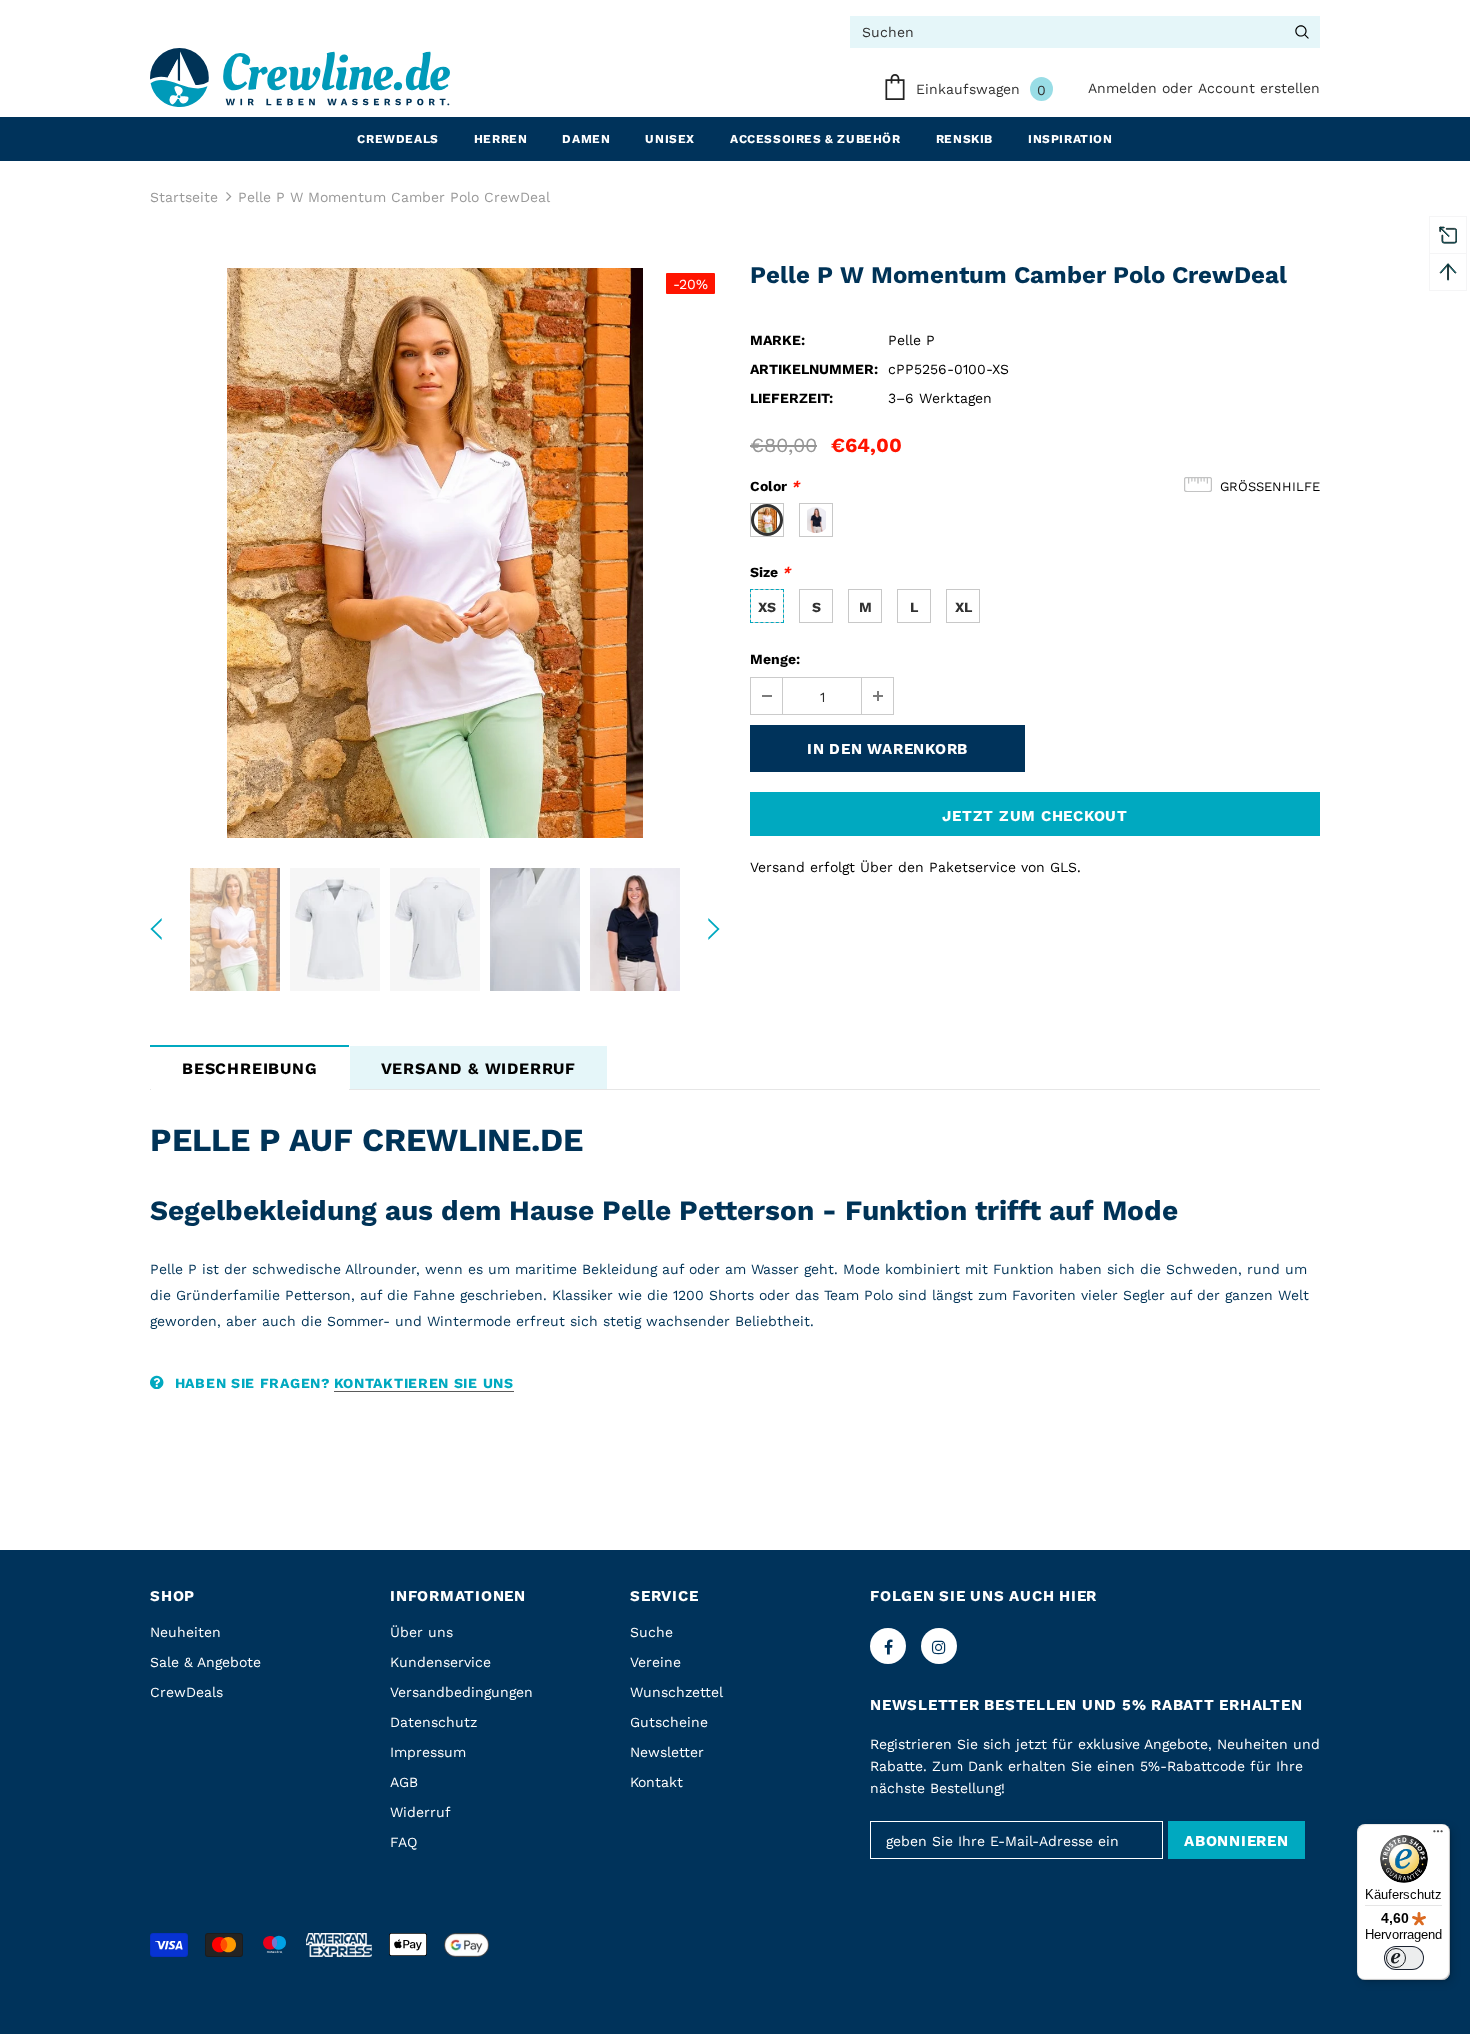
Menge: (775, 659)
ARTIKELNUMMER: (814, 369)
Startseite (184, 197)
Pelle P (911, 340)
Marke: (777, 340)
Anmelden (1125, 88)
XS (767, 607)
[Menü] (1438, 1836)
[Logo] (300, 77)
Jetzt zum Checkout (1035, 816)
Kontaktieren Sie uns (424, 1383)
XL (963, 607)
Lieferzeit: (791, 398)
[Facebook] (888, 1646)
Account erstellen (1259, 88)
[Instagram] (939, 1646)
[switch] (1404, 1958)
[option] (435, 553)
